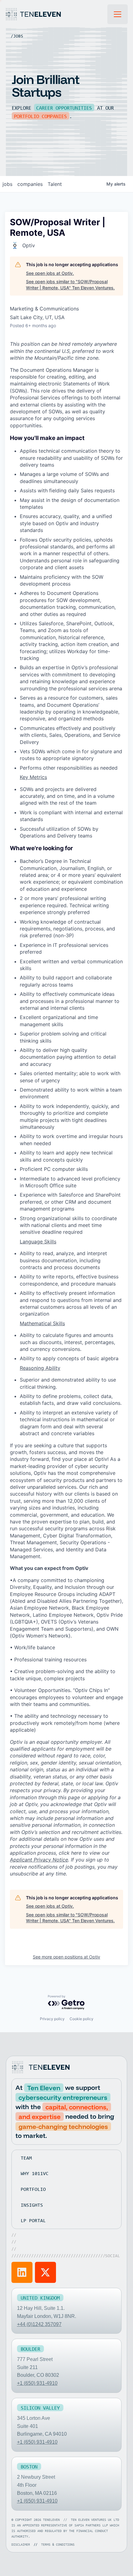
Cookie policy (82, 2019)
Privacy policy (52, 2019)
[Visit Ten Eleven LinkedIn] (22, 2272)
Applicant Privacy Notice (39, 1860)
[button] (118, 14)
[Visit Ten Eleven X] (45, 2272)
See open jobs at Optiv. (50, 273)
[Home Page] (56, 14)
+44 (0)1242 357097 (39, 2324)
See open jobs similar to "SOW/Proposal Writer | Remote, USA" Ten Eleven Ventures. (70, 285)
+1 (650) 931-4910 (37, 2383)
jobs (7, 184)
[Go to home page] (42, 2067)
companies (30, 184)
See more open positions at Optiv (66, 1957)
